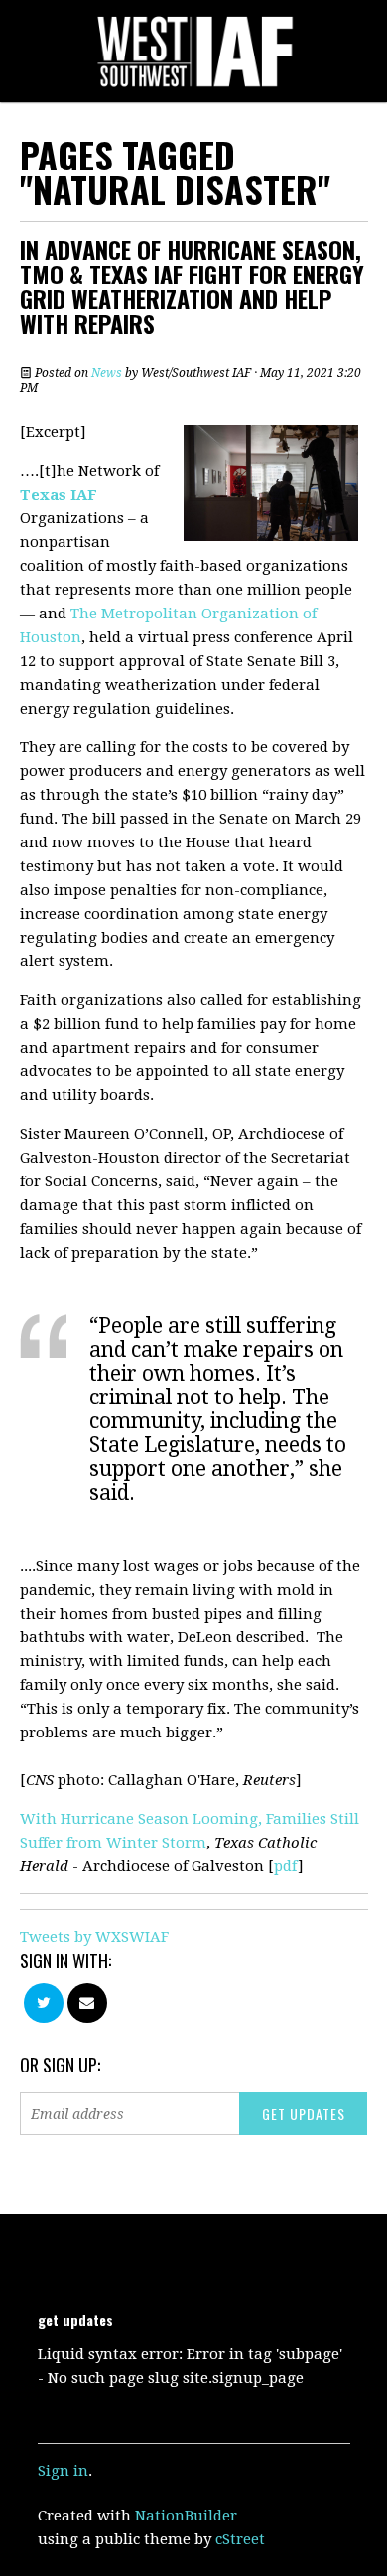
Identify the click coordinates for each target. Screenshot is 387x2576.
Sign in (63, 2471)
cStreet (240, 2539)
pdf (286, 1866)
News (107, 373)
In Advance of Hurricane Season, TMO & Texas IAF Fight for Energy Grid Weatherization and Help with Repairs (192, 286)
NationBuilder (186, 2516)
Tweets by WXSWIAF (94, 1937)
